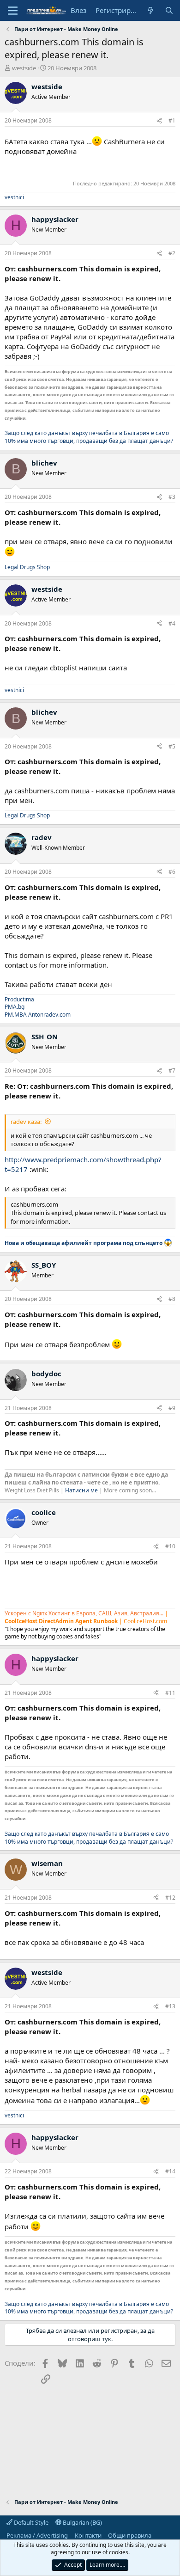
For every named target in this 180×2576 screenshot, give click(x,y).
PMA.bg (15, 1007)
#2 (172, 253)
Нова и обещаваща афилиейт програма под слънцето (84, 1243)
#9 (172, 1408)
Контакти (88, 2535)
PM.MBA (16, 1015)
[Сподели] (159, 121)
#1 (172, 120)
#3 (172, 497)
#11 (170, 1693)
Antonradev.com (49, 1015)
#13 (170, 2006)
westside (24, 68)
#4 (172, 623)
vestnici (14, 197)
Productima (19, 999)
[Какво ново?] (151, 10)
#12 (170, 1898)
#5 (172, 746)
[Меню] (13, 11)
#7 (172, 1070)
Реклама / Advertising (37, 2535)
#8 (172, 1299)
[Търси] (169, 10)
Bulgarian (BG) (82, 2522)
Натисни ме (81, 1490)
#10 (170, 1546)
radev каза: (26, 1122)
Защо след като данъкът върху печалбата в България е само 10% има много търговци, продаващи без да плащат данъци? (89, 437)
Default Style (30, 2522)
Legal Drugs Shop (27, 567)
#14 (170, 2171)
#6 (172, 872)
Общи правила (130, 2535)
